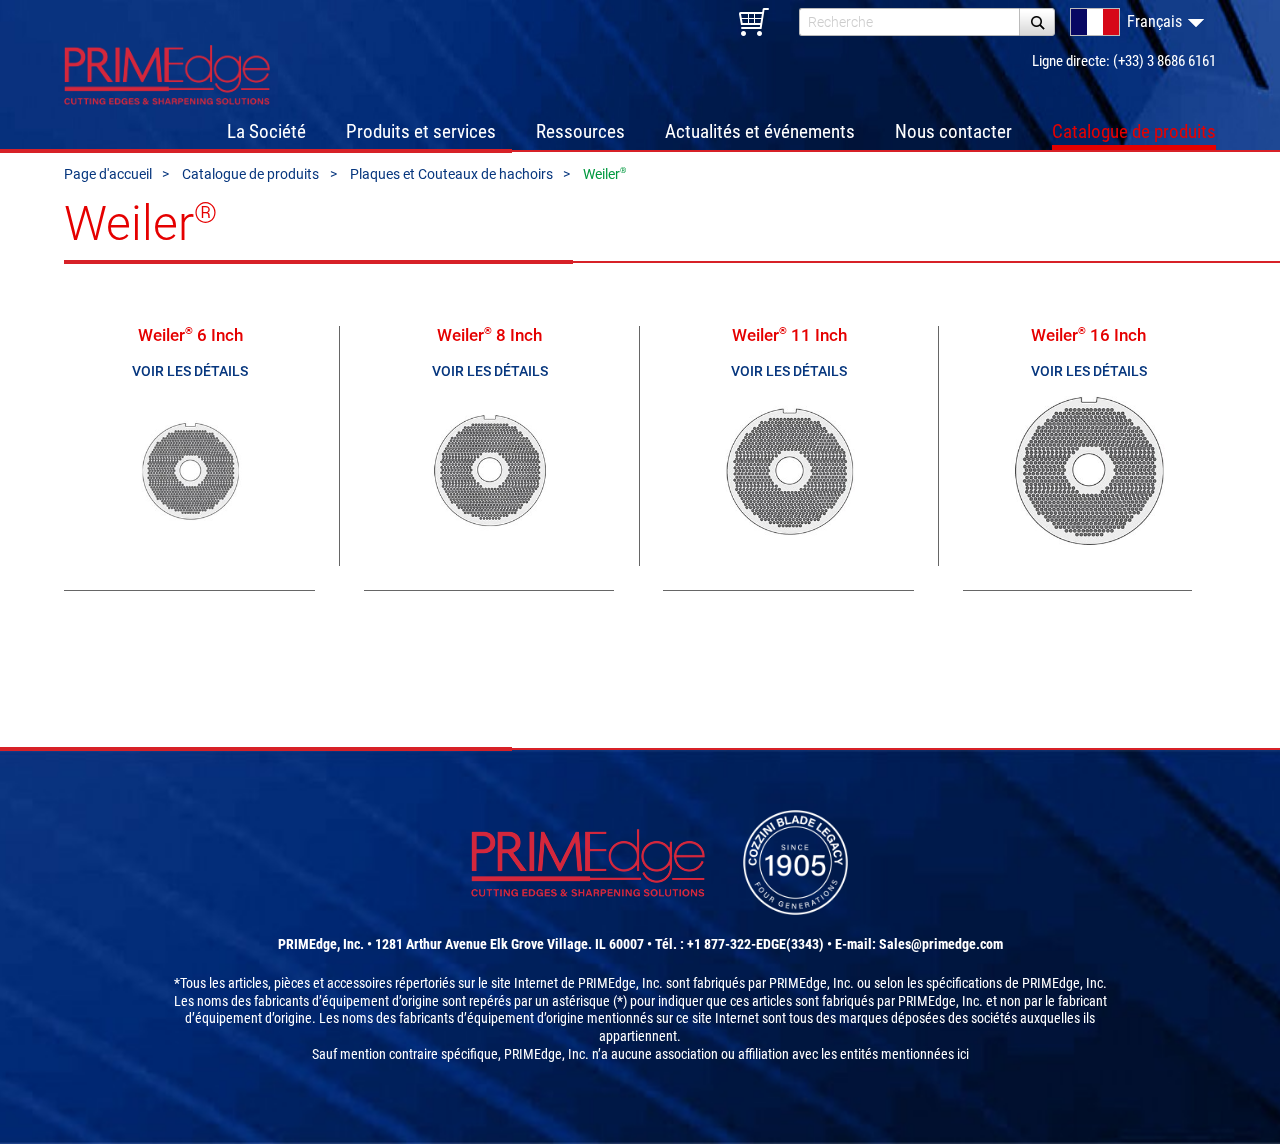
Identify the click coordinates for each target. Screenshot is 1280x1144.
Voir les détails (190, 371)
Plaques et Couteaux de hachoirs (451, 174)
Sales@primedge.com (941, 944)
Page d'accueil (108, 174)
